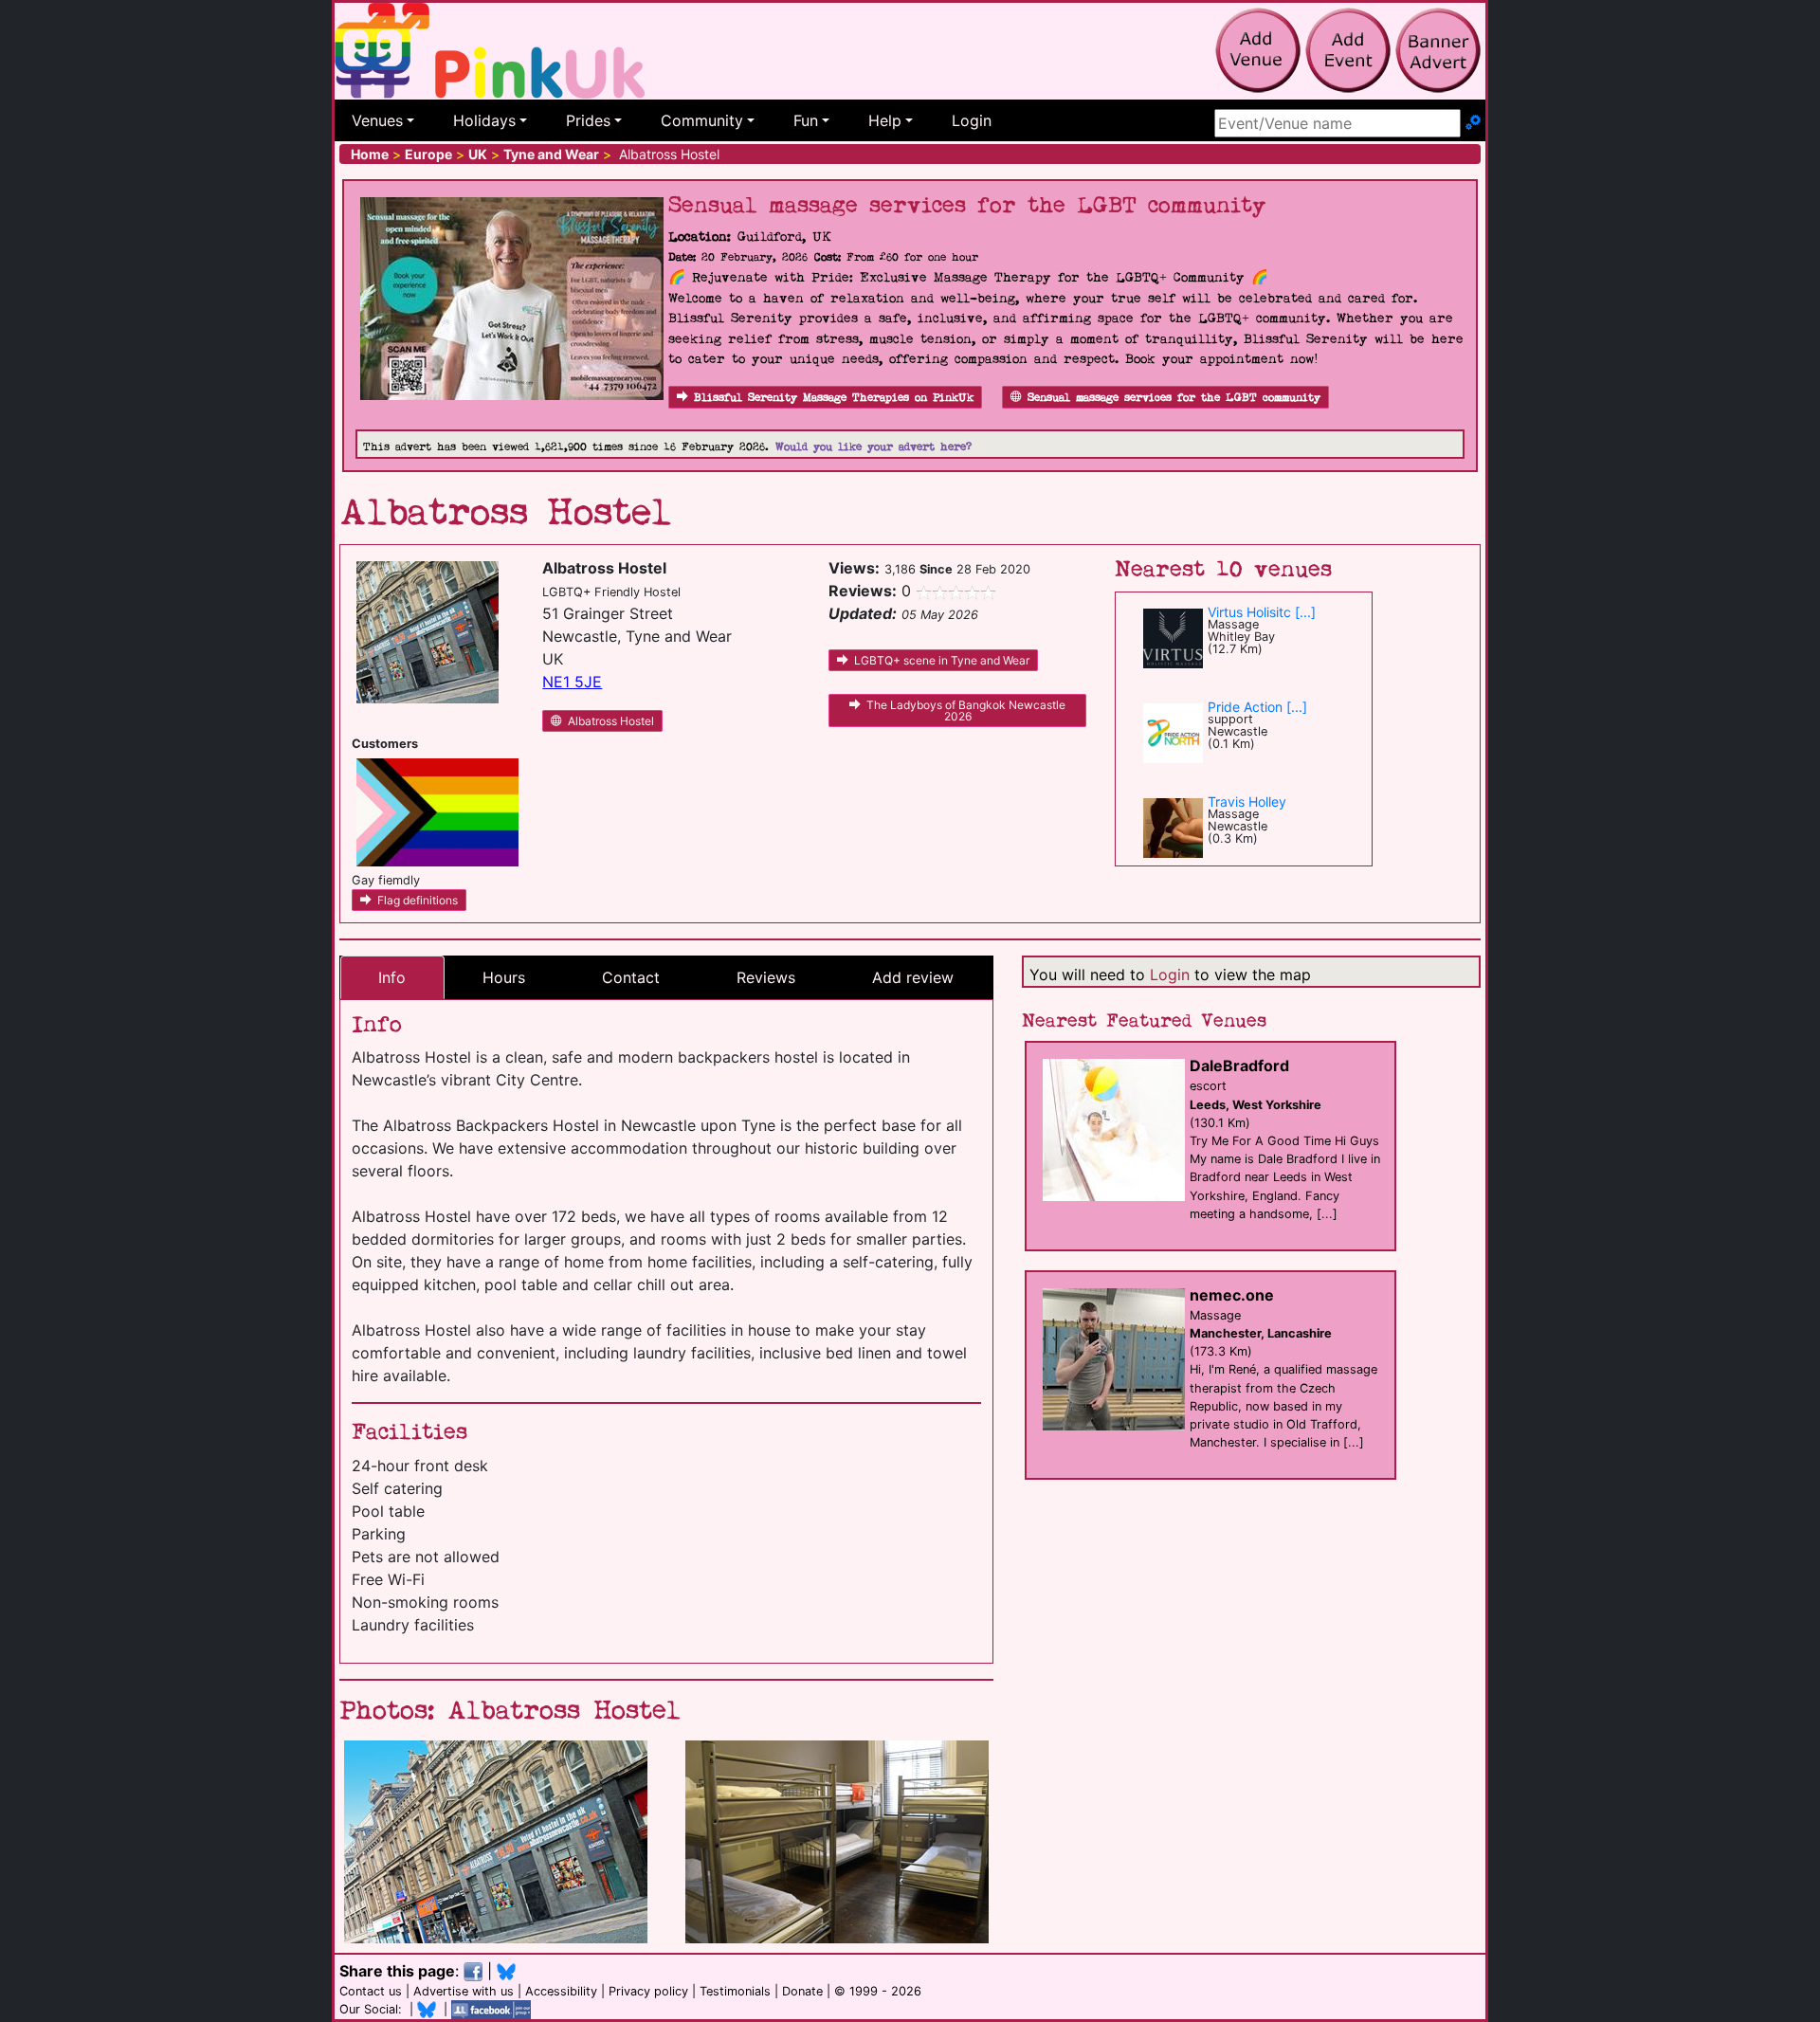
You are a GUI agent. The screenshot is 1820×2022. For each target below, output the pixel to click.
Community (702, 120)
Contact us (371, 1991)
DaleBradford (1239, 1066)
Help (885, 120)
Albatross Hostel (611, 721)
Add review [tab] (913, 977)
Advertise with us (464, 1991)
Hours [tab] (504, 977)
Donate (802, 1991)
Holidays (484, 120)
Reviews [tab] (766, 977)
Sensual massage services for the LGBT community (1174, 398)
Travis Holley (1247, 802)
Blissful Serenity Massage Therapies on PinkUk (834, 398)
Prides (588, 120)
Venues (377, 120)
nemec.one (1232, 1295)
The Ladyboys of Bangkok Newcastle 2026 (966, 710)
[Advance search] (1473, 123)
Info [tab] (392, 977)
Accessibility (561, 1991)
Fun (806, 120)
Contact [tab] (631, 977)
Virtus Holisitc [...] (1262, 612)
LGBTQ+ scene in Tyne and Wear (942, 660)
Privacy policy (648, 1991)
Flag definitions (418, 900)
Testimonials (735, 1991)
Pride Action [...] (1257, 707)
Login (972, 120)
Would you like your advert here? (874, 447)
